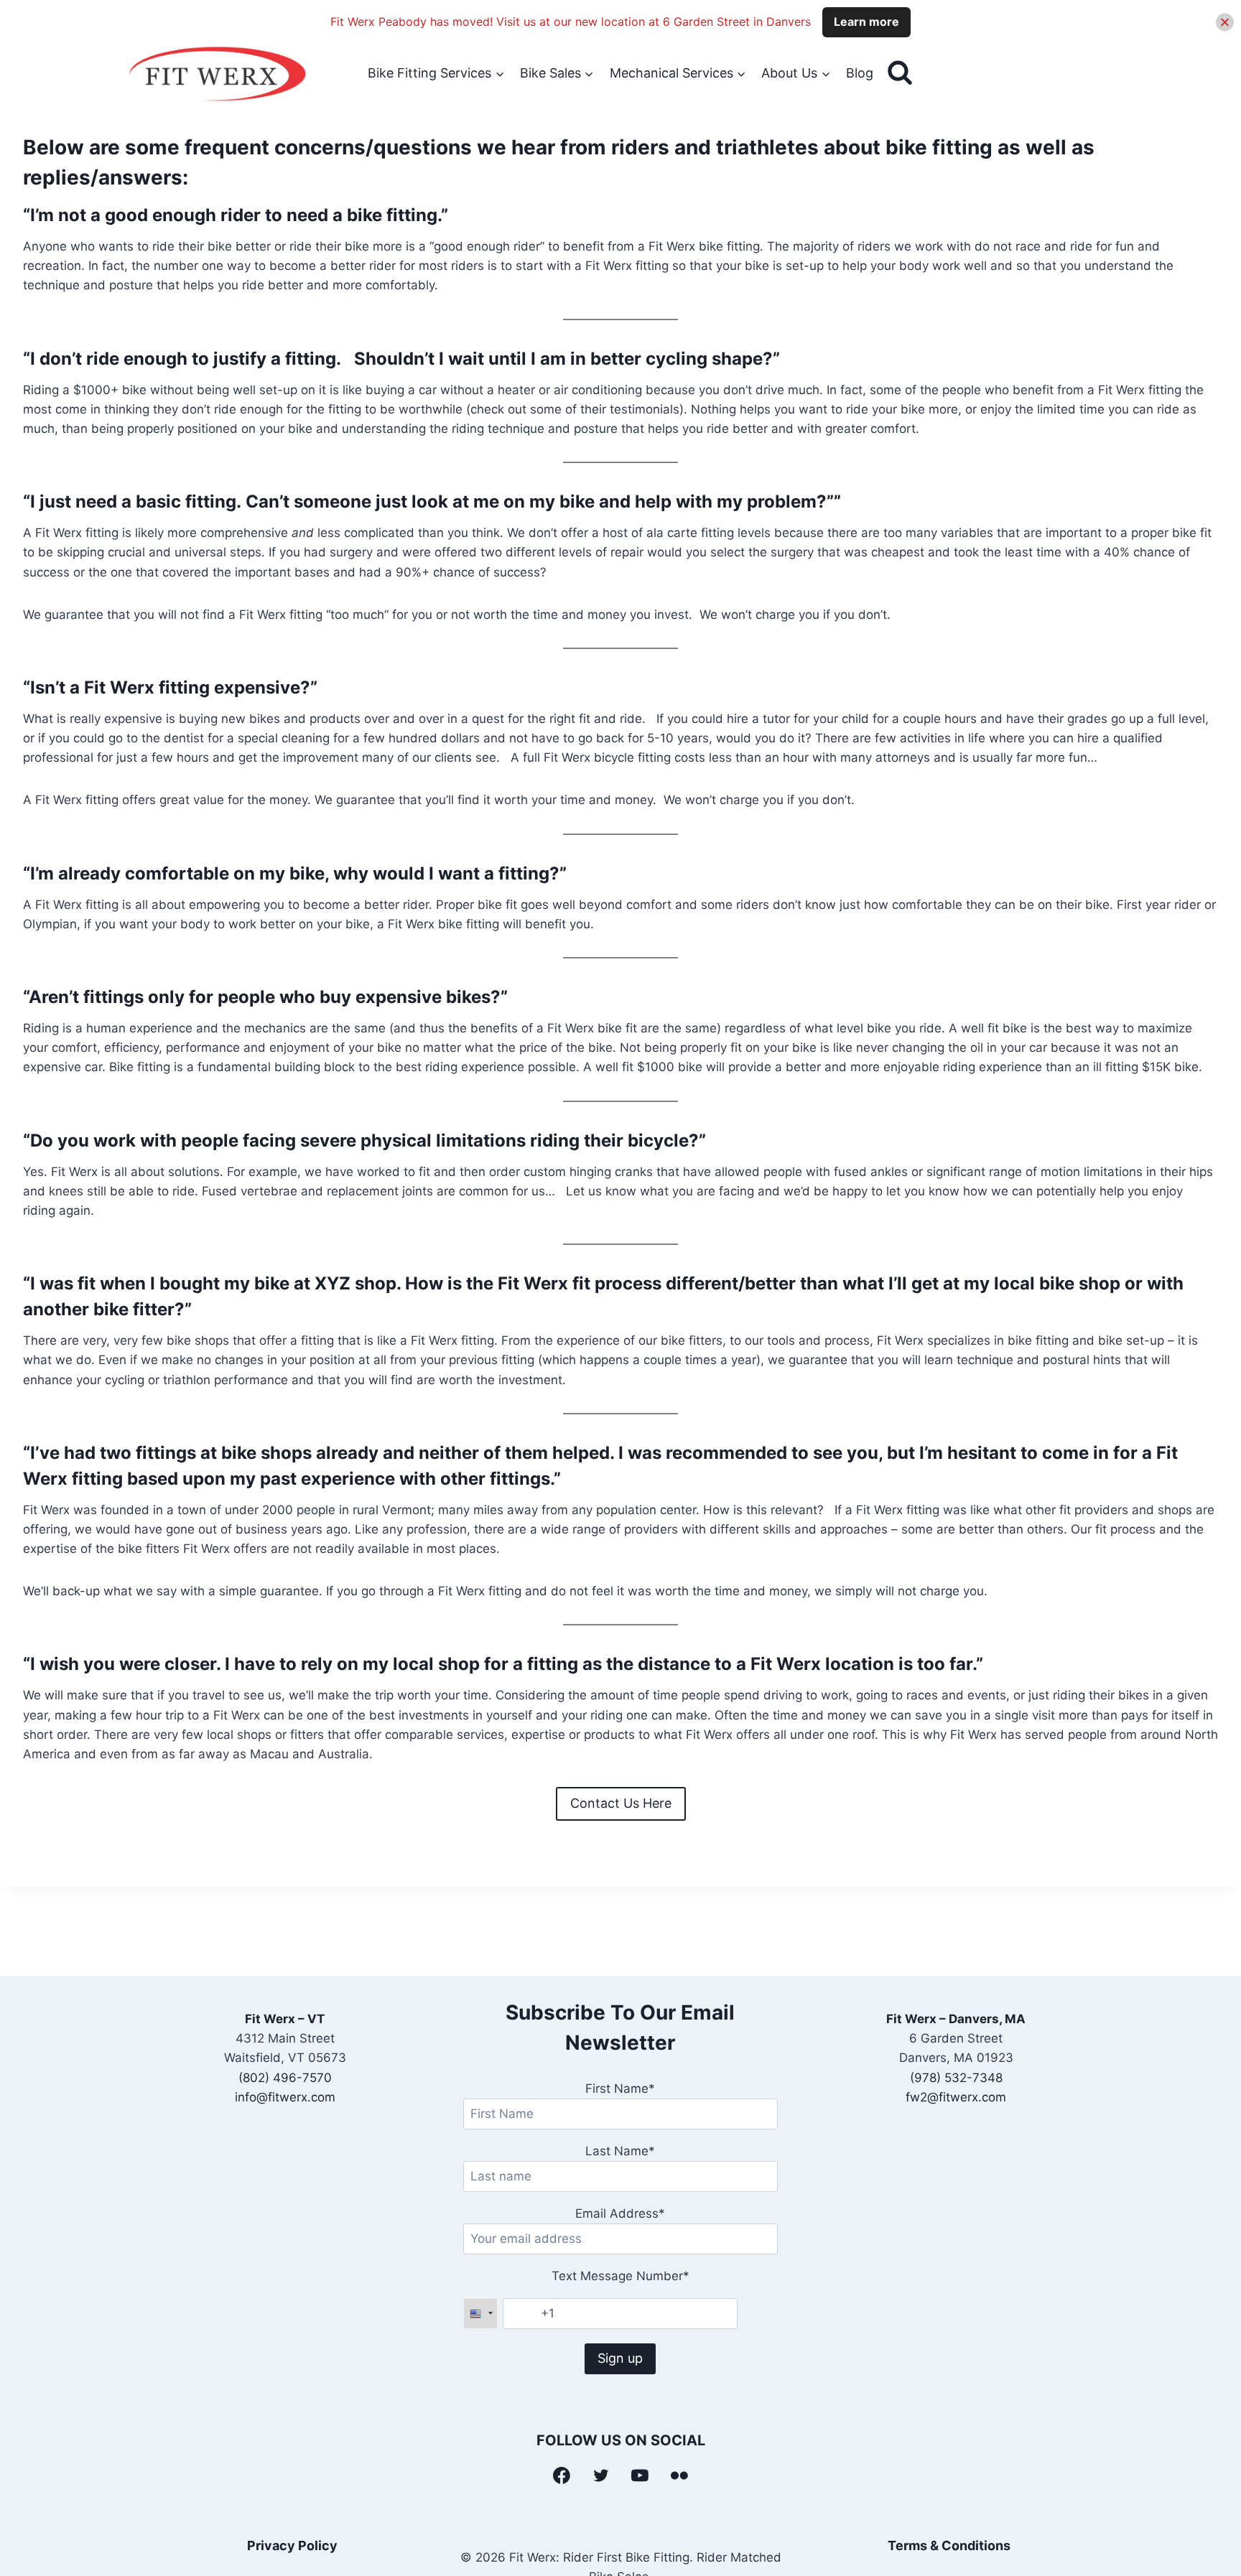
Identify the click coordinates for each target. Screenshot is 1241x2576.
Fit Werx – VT (285, 2019)
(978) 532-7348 (956, 2078)
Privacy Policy (292, 2545)
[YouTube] (641, 2475)
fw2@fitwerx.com (956, 2097)
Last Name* (620, 2151)
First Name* (620, 2089)
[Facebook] (562, 2475)
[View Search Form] (900, 73)
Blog (860, 73)
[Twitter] (601, 2475)
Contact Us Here (621, 1803)
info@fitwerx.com (285, 2097)
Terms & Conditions (949, 2545)
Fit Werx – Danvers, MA (956, 2019)
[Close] (1225, 22)
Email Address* (620, 2213)
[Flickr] (679, 2475)
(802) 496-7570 (285, 2078)
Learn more (866, 22)
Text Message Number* (620, 2276)
